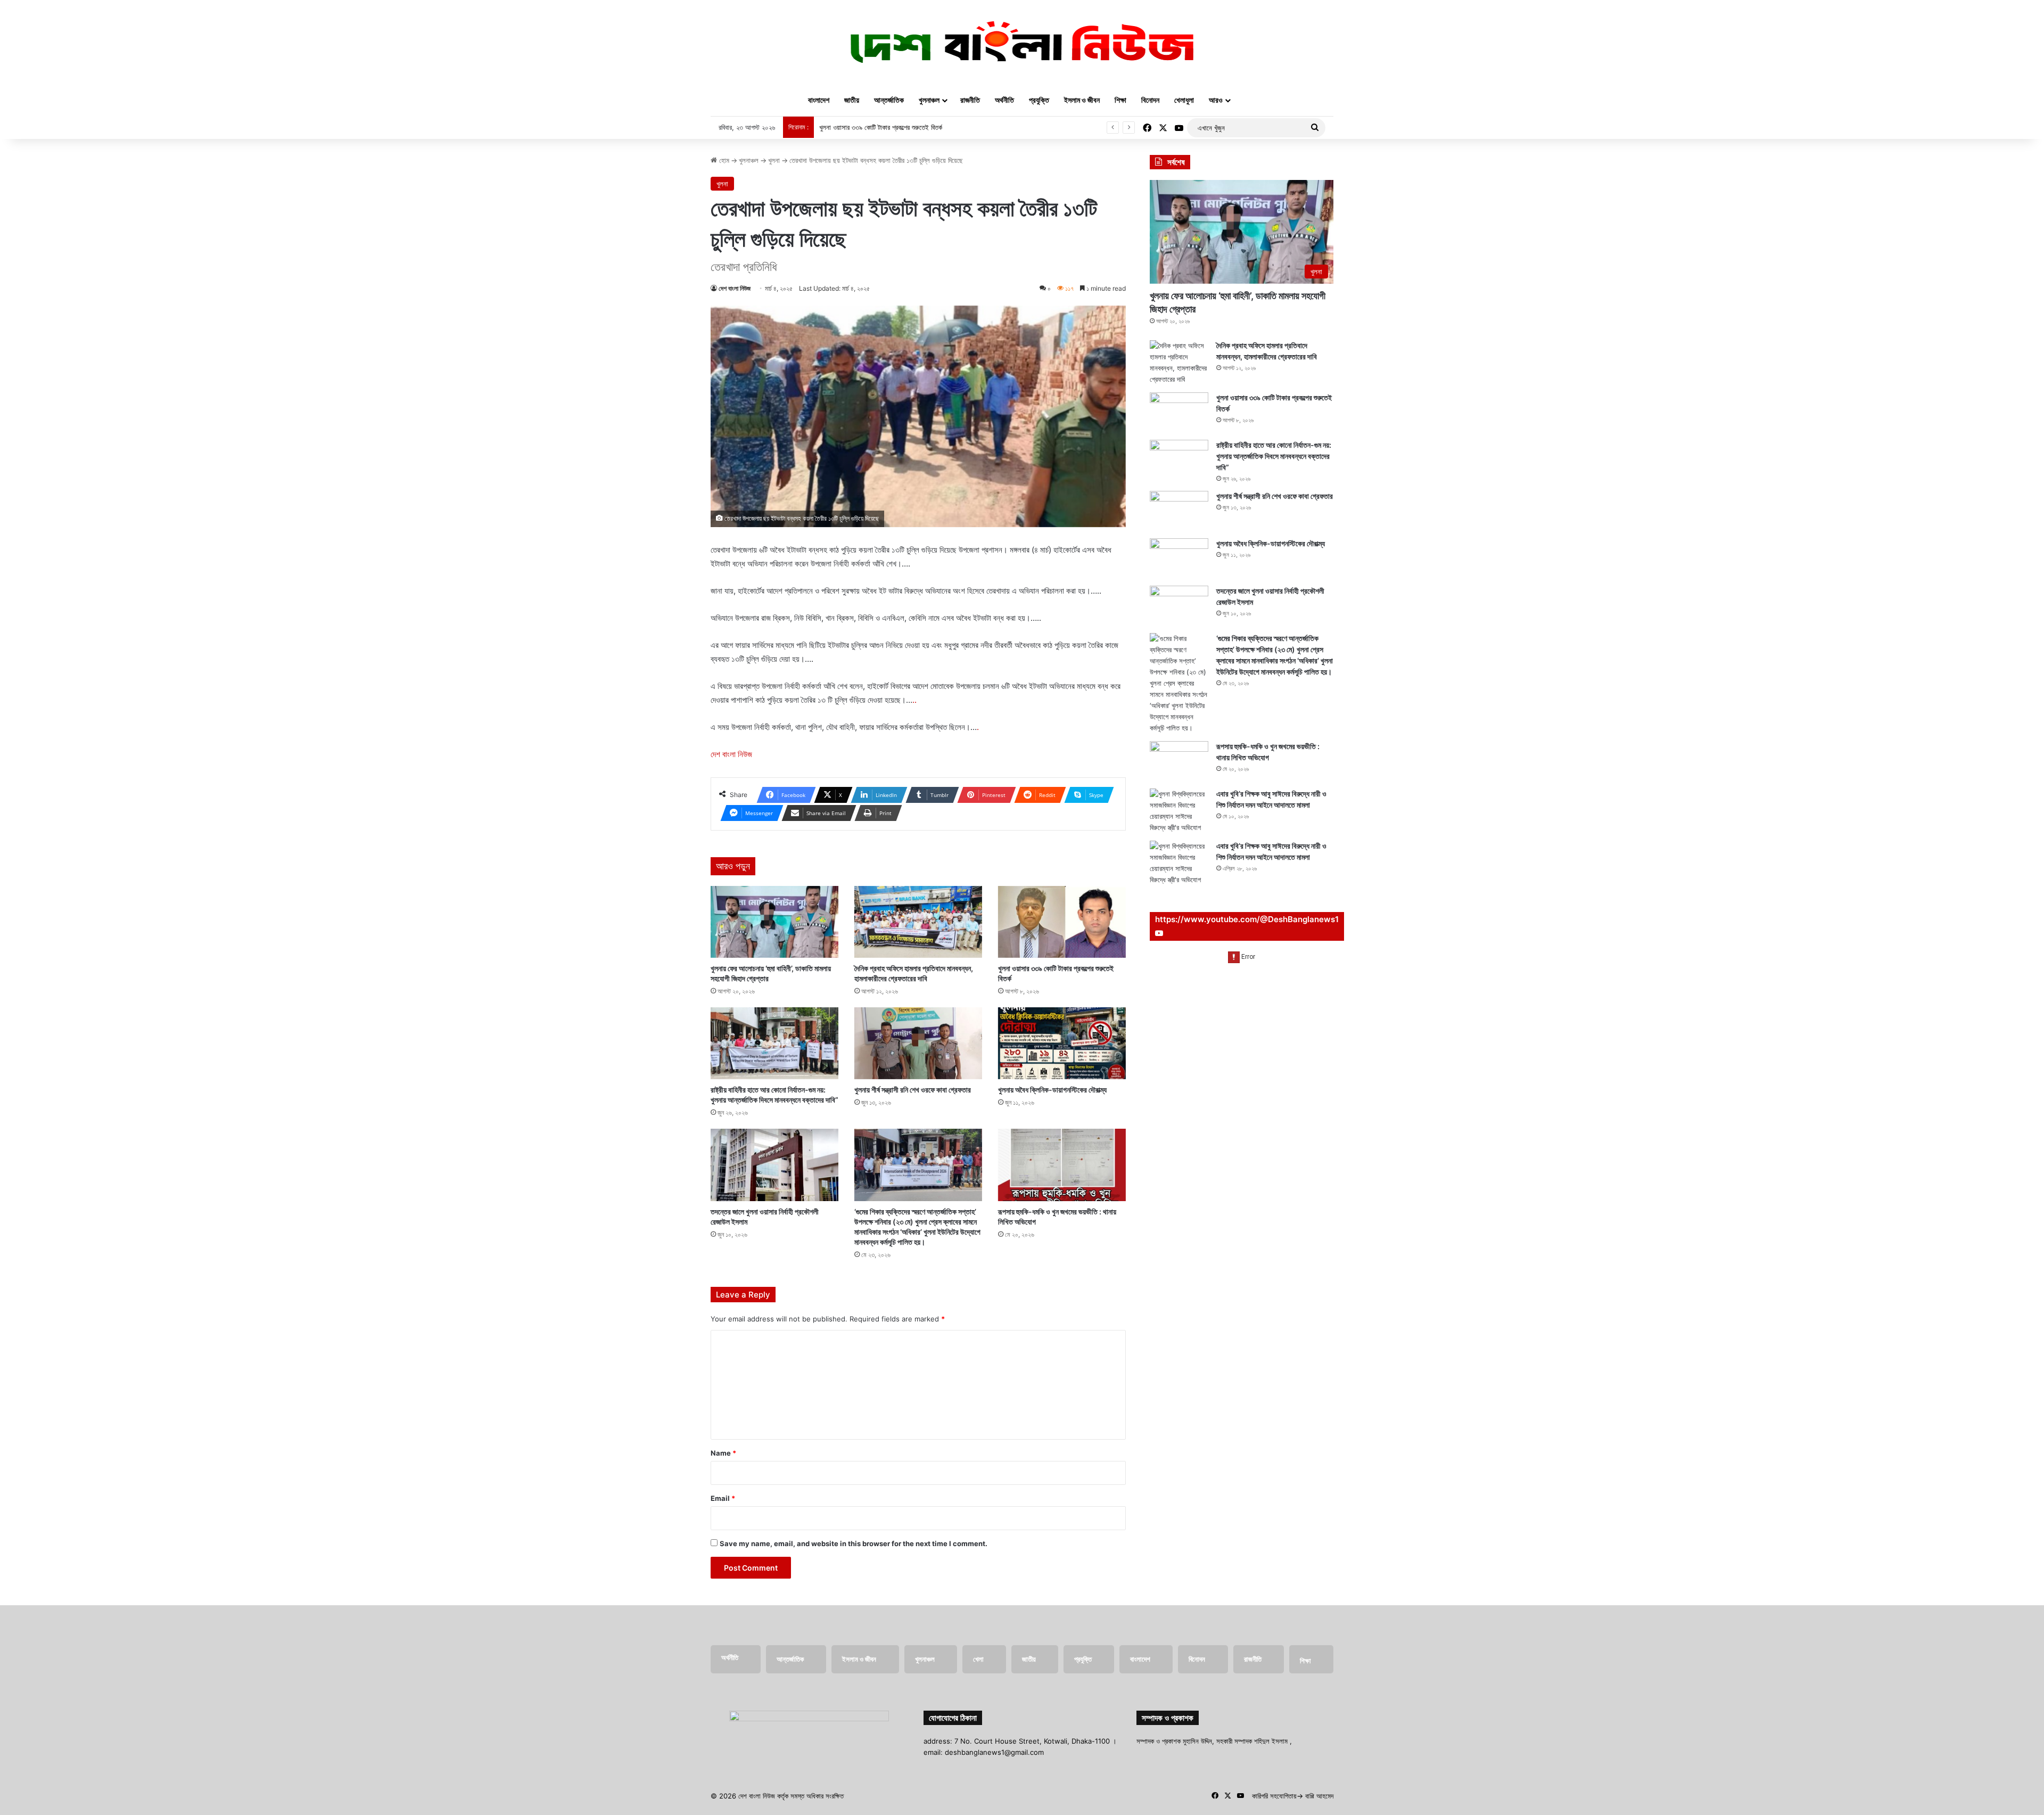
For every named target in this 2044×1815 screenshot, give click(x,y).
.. (914, 700)
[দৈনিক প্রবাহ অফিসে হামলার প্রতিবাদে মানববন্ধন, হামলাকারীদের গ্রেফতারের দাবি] (918, 922)
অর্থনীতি (1004, 100)
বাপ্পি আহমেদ (1319, 1796)
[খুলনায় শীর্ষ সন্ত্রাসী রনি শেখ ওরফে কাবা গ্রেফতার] (918, 1043)
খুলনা (774, 160)
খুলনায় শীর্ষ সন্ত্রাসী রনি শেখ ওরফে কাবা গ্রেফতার (913, 1090)
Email (723, 1498)
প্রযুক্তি (1039, 100)
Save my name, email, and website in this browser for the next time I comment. (854, 1543)
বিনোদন (1150, 100)
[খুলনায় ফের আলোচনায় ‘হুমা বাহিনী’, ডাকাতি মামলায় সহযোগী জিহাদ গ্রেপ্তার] (774, 922)
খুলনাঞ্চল (929, 100)
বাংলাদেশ (819, 100)
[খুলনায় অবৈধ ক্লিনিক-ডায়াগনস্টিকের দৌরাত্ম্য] (1062, 1043)
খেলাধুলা (1184, 100)
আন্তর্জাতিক (889, 100)
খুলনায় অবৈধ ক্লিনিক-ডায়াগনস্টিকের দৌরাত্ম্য (1052, 1090)
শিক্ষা (1120, 100)
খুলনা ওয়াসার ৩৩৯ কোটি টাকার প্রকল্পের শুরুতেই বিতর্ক (881, 127)
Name (723, 1453)
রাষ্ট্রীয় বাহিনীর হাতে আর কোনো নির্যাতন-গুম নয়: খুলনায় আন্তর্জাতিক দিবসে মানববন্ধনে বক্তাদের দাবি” (1274, 456)
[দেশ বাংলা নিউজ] (1022, 42)
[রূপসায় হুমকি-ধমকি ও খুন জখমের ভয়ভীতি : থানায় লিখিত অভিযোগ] (1062, 1165)
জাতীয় (852, 100)
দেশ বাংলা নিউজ (735, 288)
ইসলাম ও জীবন (1082, 100)
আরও (1216, 100)
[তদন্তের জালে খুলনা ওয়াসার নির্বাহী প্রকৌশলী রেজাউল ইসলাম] (774, 1165)
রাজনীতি (970, 100)
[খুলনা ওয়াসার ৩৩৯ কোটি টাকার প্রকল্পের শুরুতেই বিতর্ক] (1062, 922)
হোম (723, 160)
